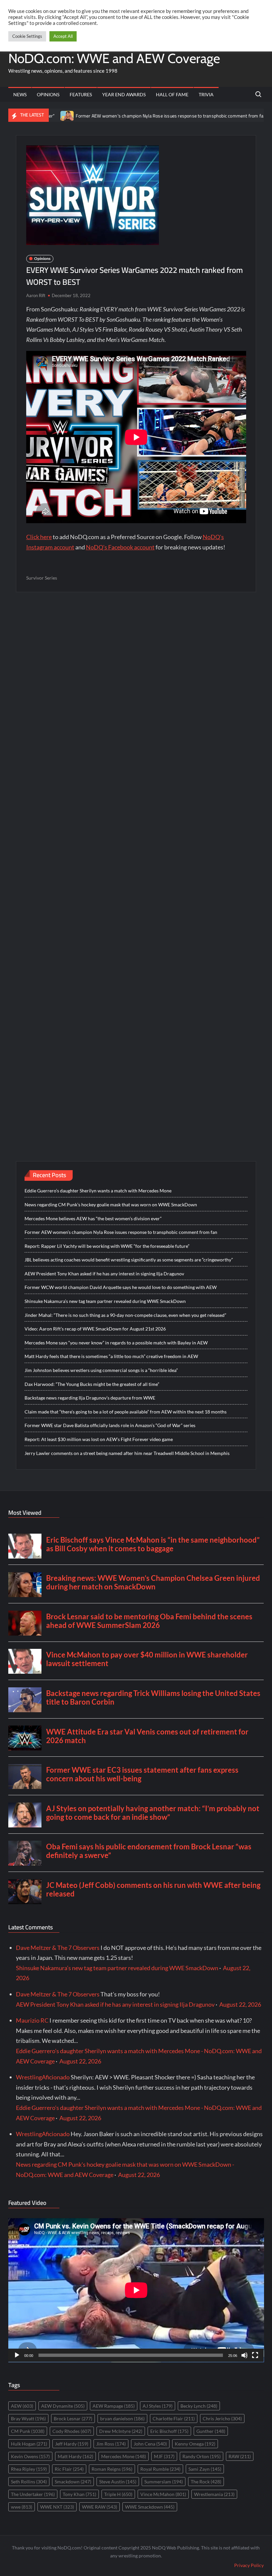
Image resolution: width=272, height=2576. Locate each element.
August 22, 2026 (240, 2004)
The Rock (206, 2482)
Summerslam (164, 2482)
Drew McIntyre (121, 2431)
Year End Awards (124, 94)
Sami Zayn (205, 2469)
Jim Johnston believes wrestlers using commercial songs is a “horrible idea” (101, 1370)
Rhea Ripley (29, 2469)
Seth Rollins (29, 2482)
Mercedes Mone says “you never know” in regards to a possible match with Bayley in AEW (116, 1343)
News (20, 94)
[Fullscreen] (255, 2355)
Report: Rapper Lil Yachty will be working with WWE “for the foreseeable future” (107, 1246)
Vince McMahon (163, 2494)
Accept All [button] (63, 36)
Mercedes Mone (124, 2456)
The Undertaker (33, 2494)
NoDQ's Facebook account (120, 547)
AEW (22, 2406)
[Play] (17, 2355)
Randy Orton (202, 2456)
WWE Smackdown (150, 2507)
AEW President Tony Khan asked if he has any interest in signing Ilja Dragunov (104, 1274)
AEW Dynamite (63, 2406)
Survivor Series (42, 578)
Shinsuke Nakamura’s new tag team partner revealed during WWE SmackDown (105, 1301)
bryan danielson (122, 2418)
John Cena (150, 2444)
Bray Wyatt (28, 2418)
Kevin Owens (30, 2456)
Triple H (118, 2494)
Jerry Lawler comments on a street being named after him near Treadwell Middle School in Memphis (127, 1453)
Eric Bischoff (169, 2431)
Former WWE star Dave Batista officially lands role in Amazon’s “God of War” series (110, 1425)
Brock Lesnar (73, 2418)
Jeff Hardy (72, 2444)
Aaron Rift (36, 295)
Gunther (211, 2431)
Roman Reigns (112, 2469)
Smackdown (73, 2482)
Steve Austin (118, 2482)
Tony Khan (79, 2494)
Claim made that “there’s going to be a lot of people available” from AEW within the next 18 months (126, 1412)
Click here (39, 537)
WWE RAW (100, 2507)
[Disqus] (136, 863)
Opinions (48, 94)
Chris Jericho (222, 2418)
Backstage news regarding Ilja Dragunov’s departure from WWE (90, 1398)
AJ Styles (158, 2406)
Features (81, 94)
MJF (164, 2456)
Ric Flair (69, 2469)
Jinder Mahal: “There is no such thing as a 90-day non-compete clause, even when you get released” (125, 1315)
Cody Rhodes (72, 2431)
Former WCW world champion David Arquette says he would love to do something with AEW (121, 1287)
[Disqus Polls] (136, 687)
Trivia (206, 94)
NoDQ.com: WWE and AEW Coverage (114, 58)
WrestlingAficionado (43, 2077)
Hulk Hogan (29, 2444)
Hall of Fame (172, 94)
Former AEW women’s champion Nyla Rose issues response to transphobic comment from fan (120, 116)
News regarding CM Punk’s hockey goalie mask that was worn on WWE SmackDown (111, 1205)
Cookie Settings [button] (27, 36)
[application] (136, 2290)
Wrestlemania (214, 2494)
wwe (22, 2507)
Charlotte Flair (174, 2418)
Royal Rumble (160, 2469)
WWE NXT (57, 2507)
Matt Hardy (75, 2456)
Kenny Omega (195, 2444)
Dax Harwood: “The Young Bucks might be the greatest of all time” (92, 1384)
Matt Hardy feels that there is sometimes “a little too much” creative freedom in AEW (111, 1356)
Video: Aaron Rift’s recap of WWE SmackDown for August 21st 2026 (95, 1329)
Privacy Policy (249, 2565)
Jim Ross (111, 2444)
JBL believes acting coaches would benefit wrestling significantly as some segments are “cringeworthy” (129, 1260)
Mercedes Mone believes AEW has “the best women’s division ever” (93, 1218)
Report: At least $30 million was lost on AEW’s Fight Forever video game (99, 1439)
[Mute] (244, 2355)
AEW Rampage (114, 2406)
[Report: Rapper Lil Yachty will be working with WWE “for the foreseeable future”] (228, 115)
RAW (240, 2456)
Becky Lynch (199, 2406)
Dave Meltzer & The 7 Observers (58, 1948)
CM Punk (28, 2431)
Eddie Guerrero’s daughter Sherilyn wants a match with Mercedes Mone (98, 1191)
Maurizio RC (32, 2020)
